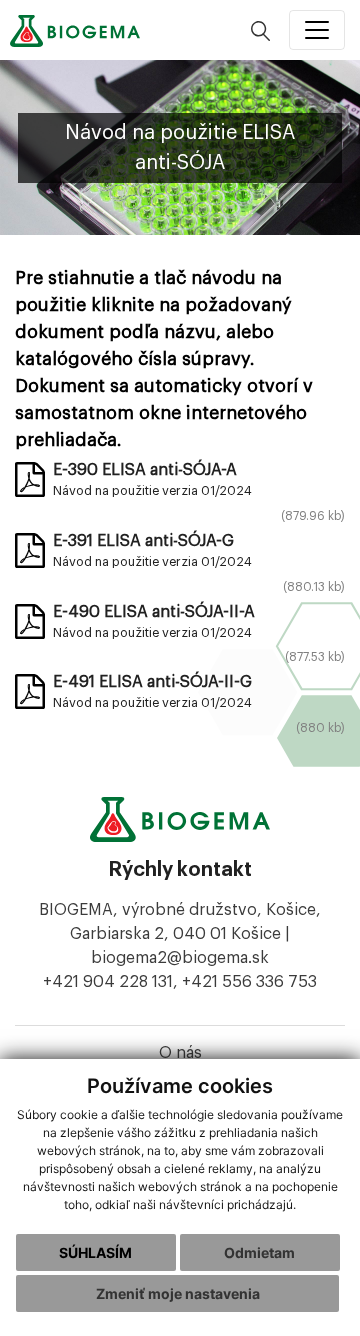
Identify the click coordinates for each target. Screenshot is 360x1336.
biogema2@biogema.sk (180, 958)
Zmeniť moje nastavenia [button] (178, 1293)
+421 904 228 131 (108, 982)
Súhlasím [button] (95, 1252)
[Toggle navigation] (317, 30)
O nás (180, 1053)
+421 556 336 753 (249, 982)
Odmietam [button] (259, 1252)
